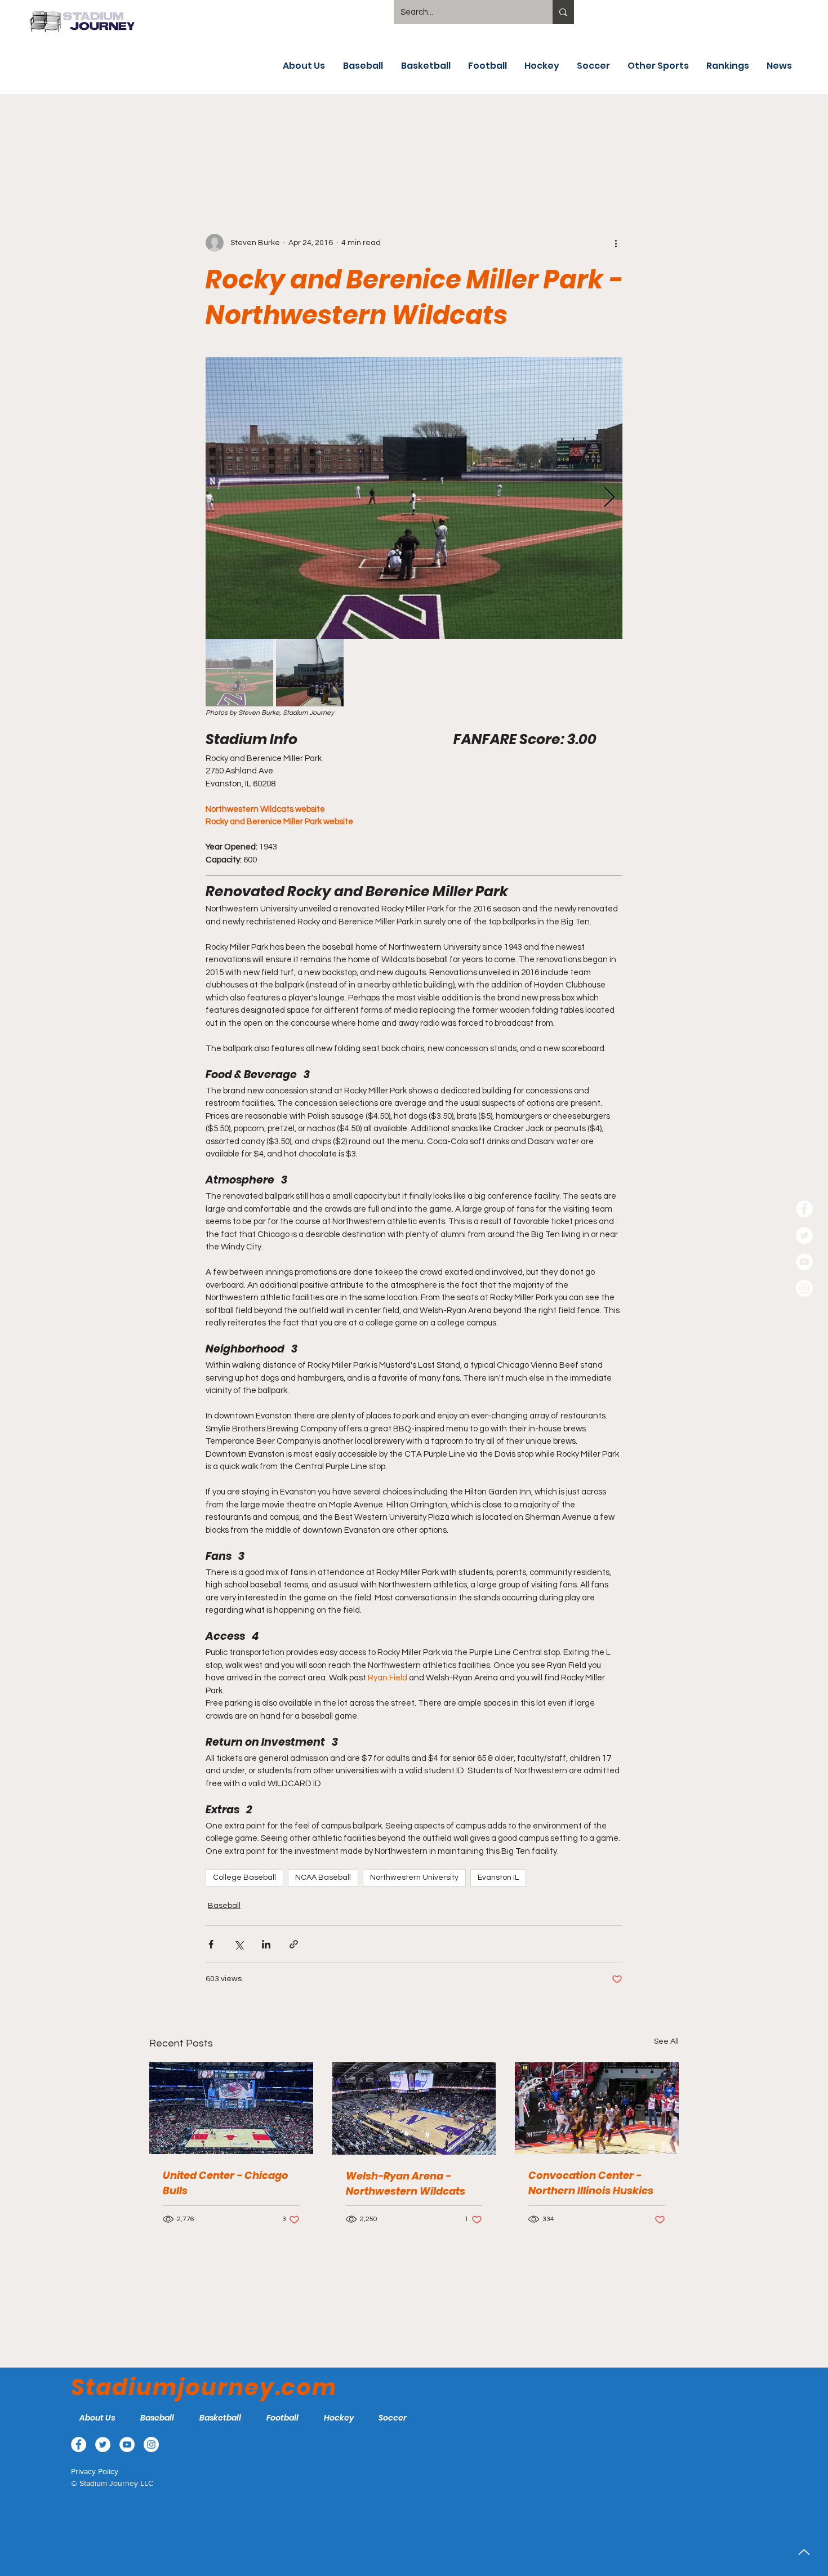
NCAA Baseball (323, 1878)
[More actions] (616, 243)
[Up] (804, 2552)
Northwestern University (414, 1878)
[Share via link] (294, 1944)
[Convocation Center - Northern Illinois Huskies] (597, 2108)
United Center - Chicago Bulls (226, 2183)
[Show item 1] (239, 673)
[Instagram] (804, 1288)
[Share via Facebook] (211, 1944)
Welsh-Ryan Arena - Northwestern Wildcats (406, 2183)
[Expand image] (414, 498)
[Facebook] (804, 1209)
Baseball (224, 1906)
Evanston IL (498, 1878)
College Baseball (244, 1878)
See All (666, 2041)
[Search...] (563, 12)
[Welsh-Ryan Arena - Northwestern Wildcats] (414, 2108)
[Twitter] (804, 1235)
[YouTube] (804, 1262)
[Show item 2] (310, 673)
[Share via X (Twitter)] (239, 1944)
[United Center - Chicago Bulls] (231, 2108)
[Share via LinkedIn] (266, 1944)
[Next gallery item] (609, 498)
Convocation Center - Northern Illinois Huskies (591, 2183)
